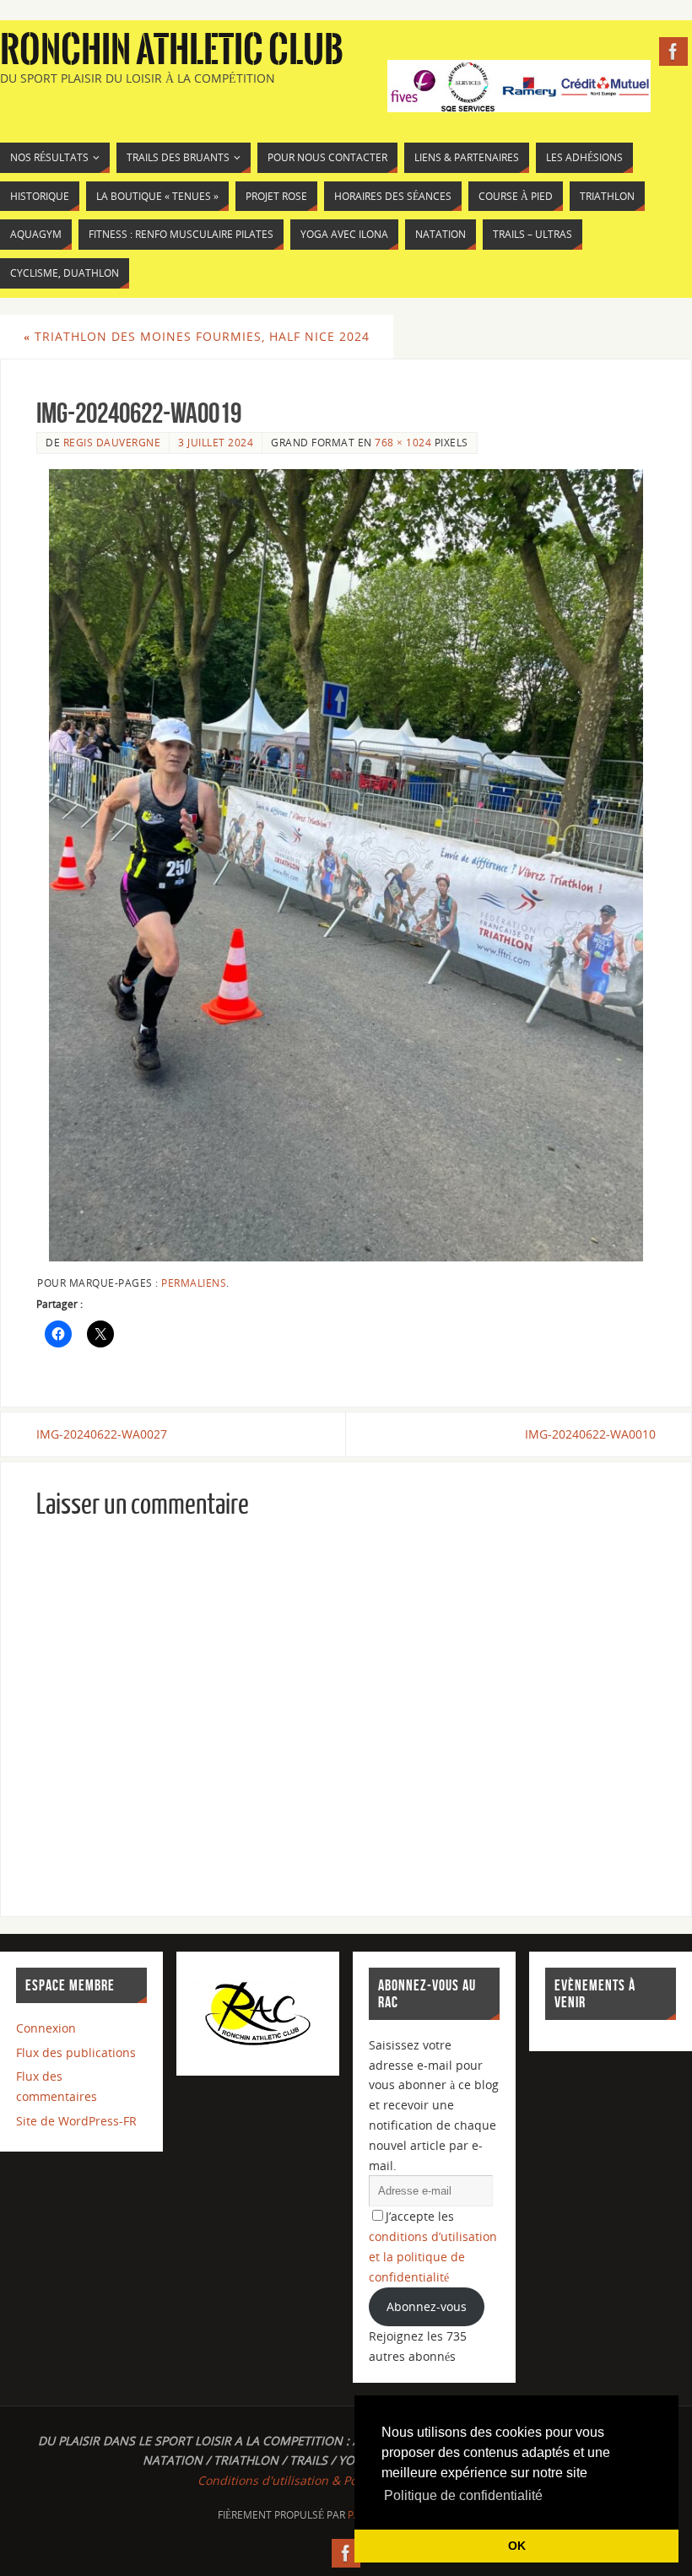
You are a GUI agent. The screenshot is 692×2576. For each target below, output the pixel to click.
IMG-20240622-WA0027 (102, 1434)
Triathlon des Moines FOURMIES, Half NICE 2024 (197, 336)
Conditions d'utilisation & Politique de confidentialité (346, 2480)
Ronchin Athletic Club (172, 51)
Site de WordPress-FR (76, 2121)
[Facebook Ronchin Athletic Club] (673, 51)
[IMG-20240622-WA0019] (346, 866)
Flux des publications (76, 2052)
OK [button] (517, 2546)
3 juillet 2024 (216, 442)
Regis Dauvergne (112, 442)
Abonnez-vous (427, 2306)
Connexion (46, 2028)
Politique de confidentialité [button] (463, 2495)
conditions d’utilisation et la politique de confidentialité (433, 2257)
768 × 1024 (403, 442)
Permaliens (194, 1283)
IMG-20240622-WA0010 (590, 1434)
